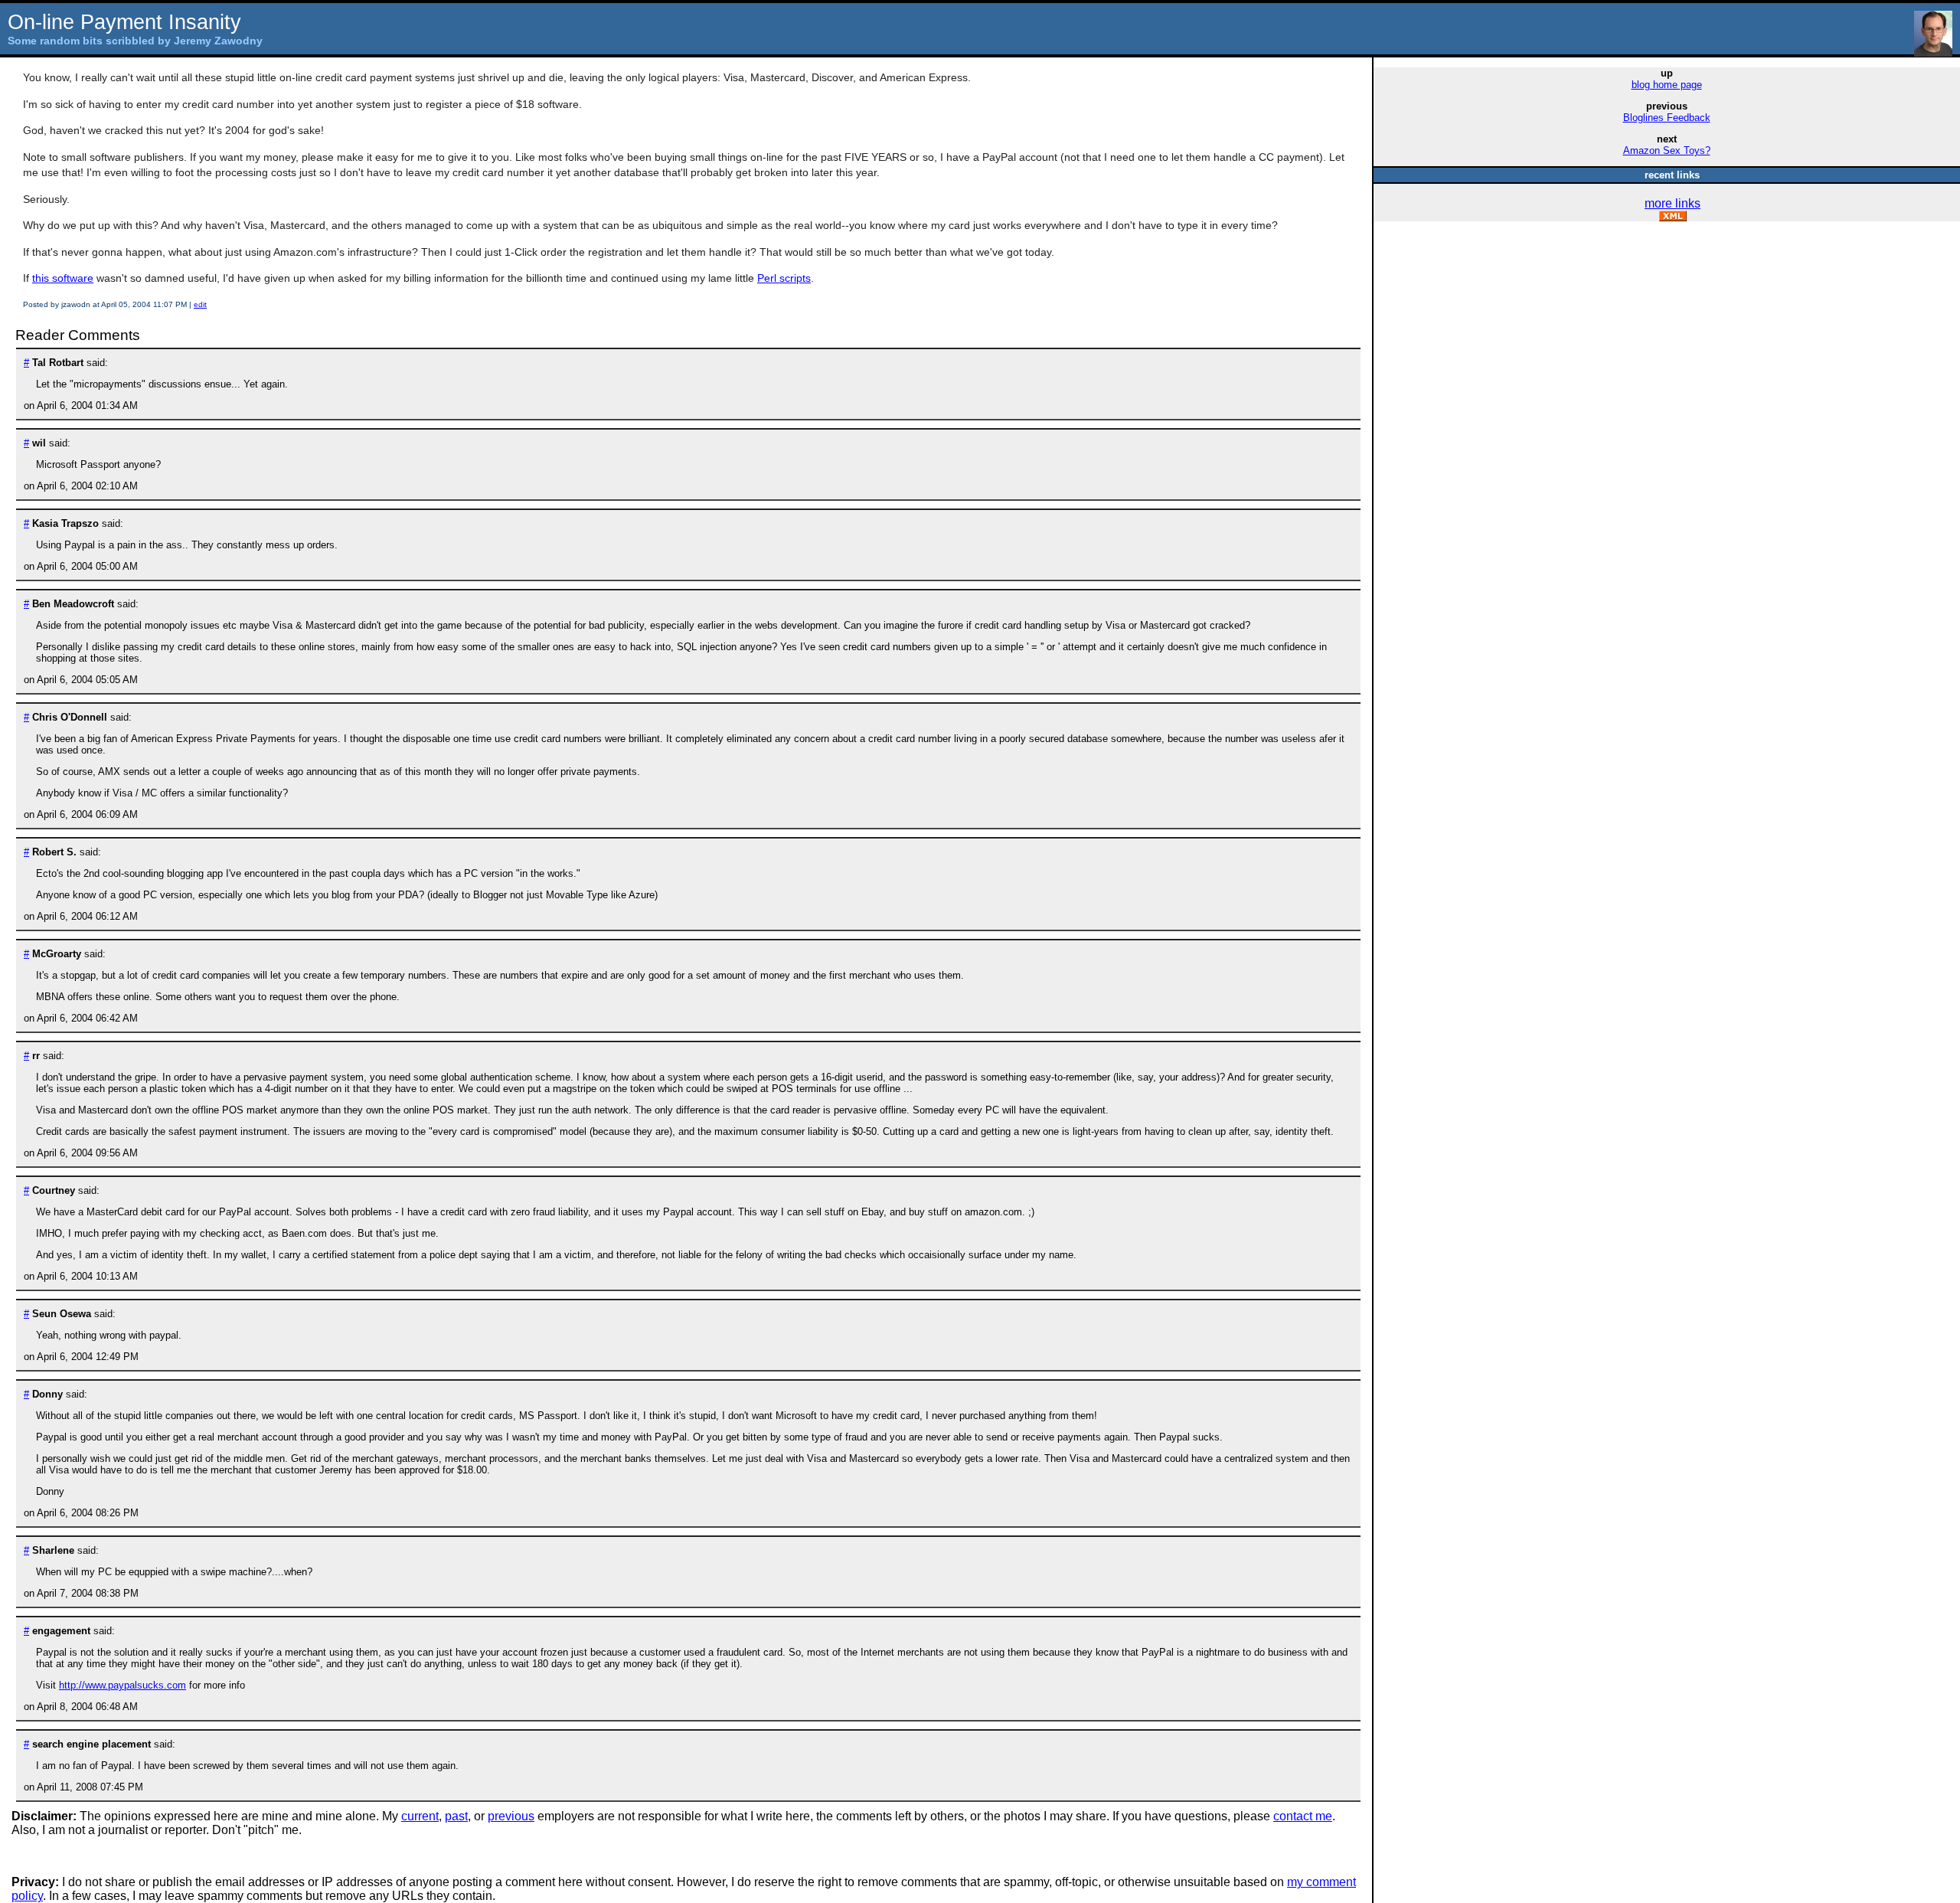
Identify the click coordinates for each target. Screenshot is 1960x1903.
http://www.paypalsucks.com (122, 1685)
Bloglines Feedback (1667, 118)
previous (511, 1816)
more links (1673, 203)
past (456, 1816)
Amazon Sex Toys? (1667, 150)
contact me (1303, 1816)
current (420, 1816)
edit (200, 304)
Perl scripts (784, 278)
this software (63, 278)
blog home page (1667, 85)
